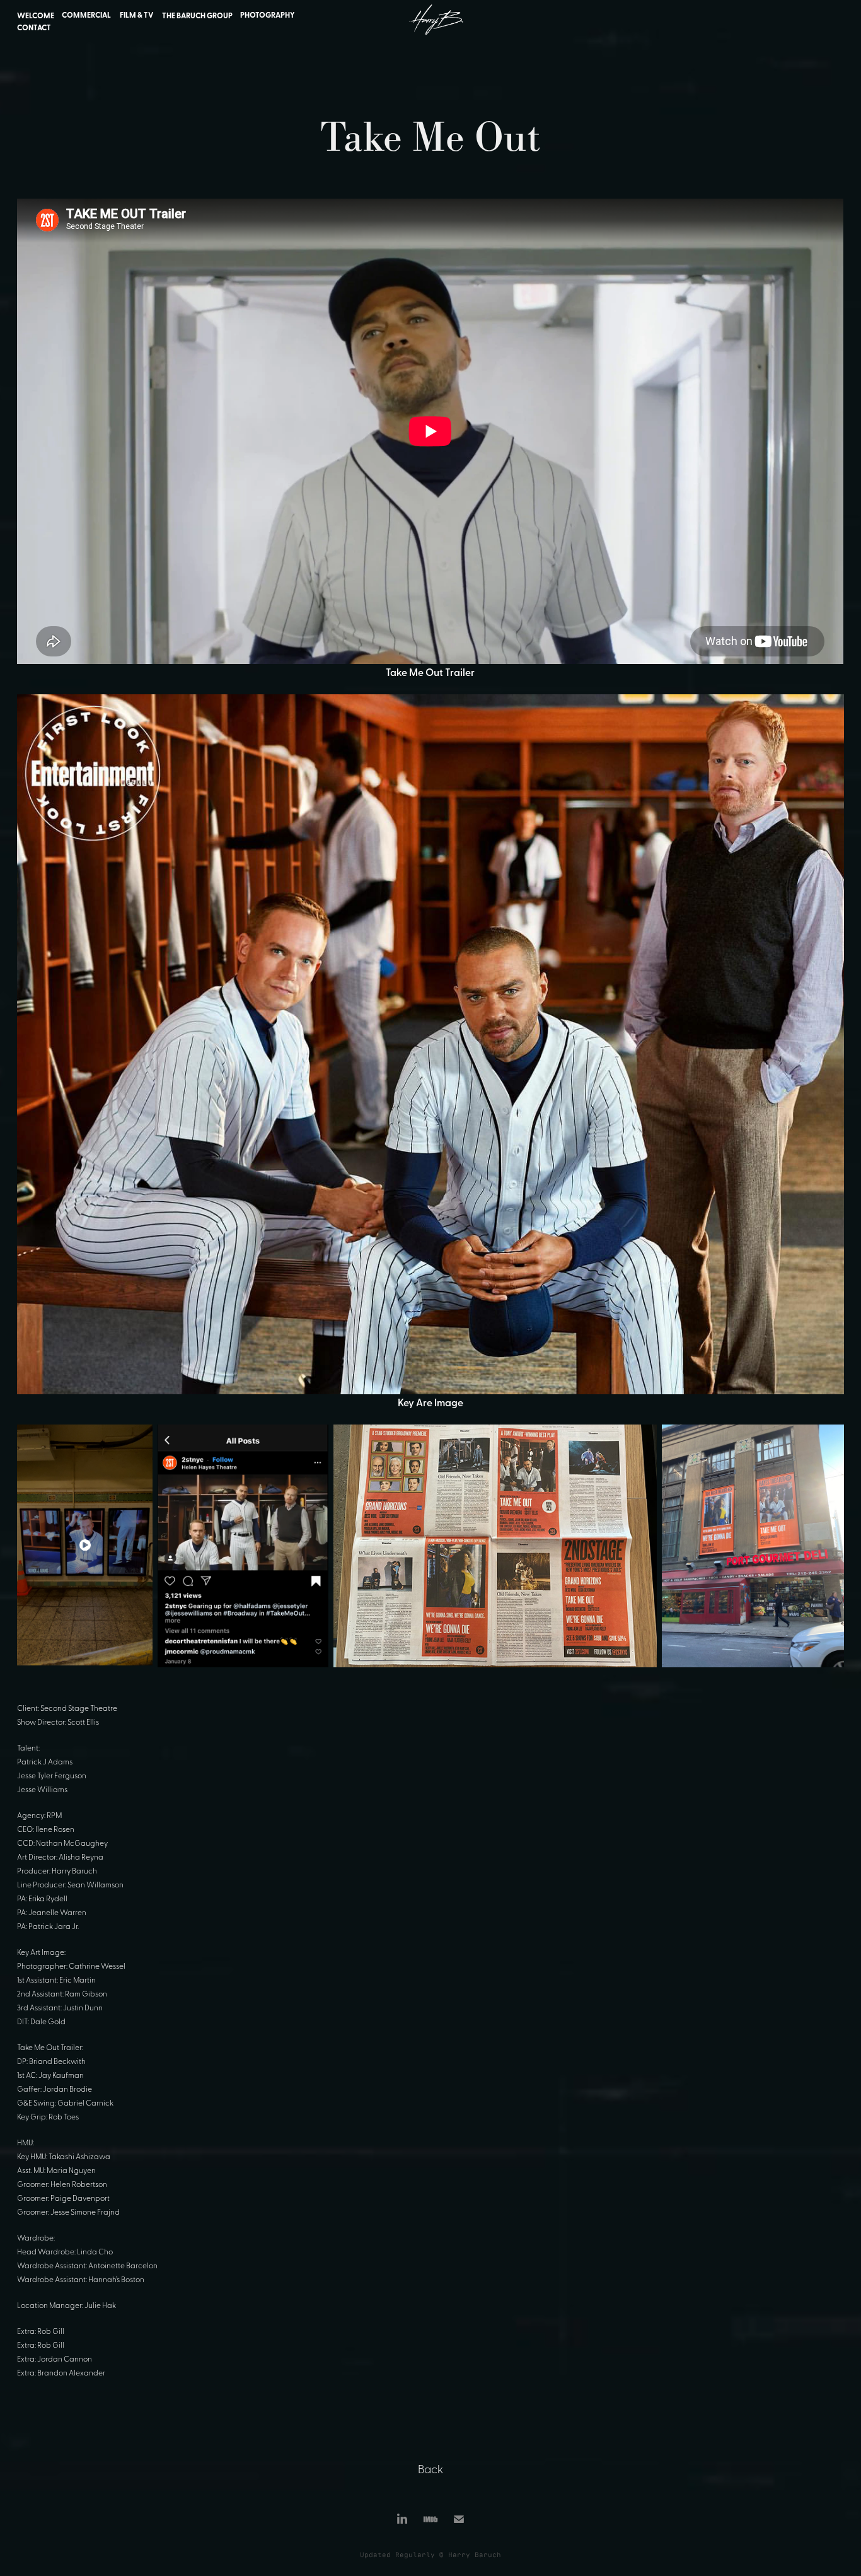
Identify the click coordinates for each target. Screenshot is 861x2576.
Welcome (36, 15)
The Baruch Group (197, 15)
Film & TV (136, 15)
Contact (34, 27)
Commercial (86, 15)
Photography (268, 15)
